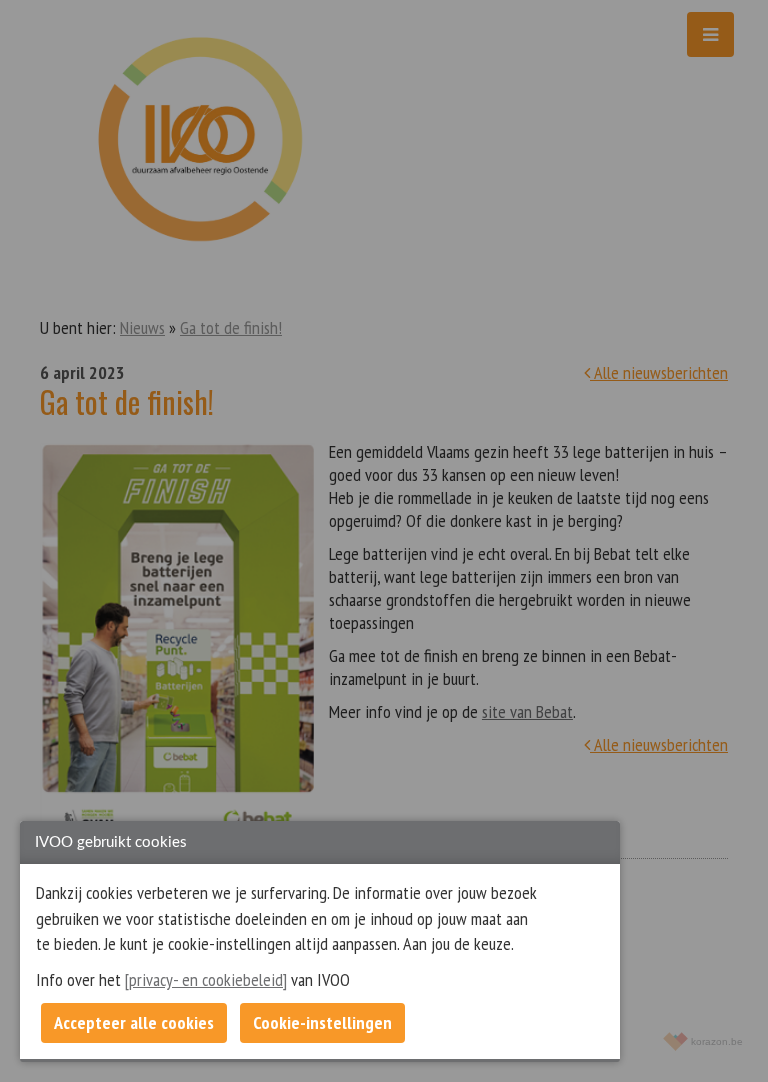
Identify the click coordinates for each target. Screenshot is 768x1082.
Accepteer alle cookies (134, 1022)
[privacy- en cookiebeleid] (206, 979)
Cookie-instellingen (322, 1022)
